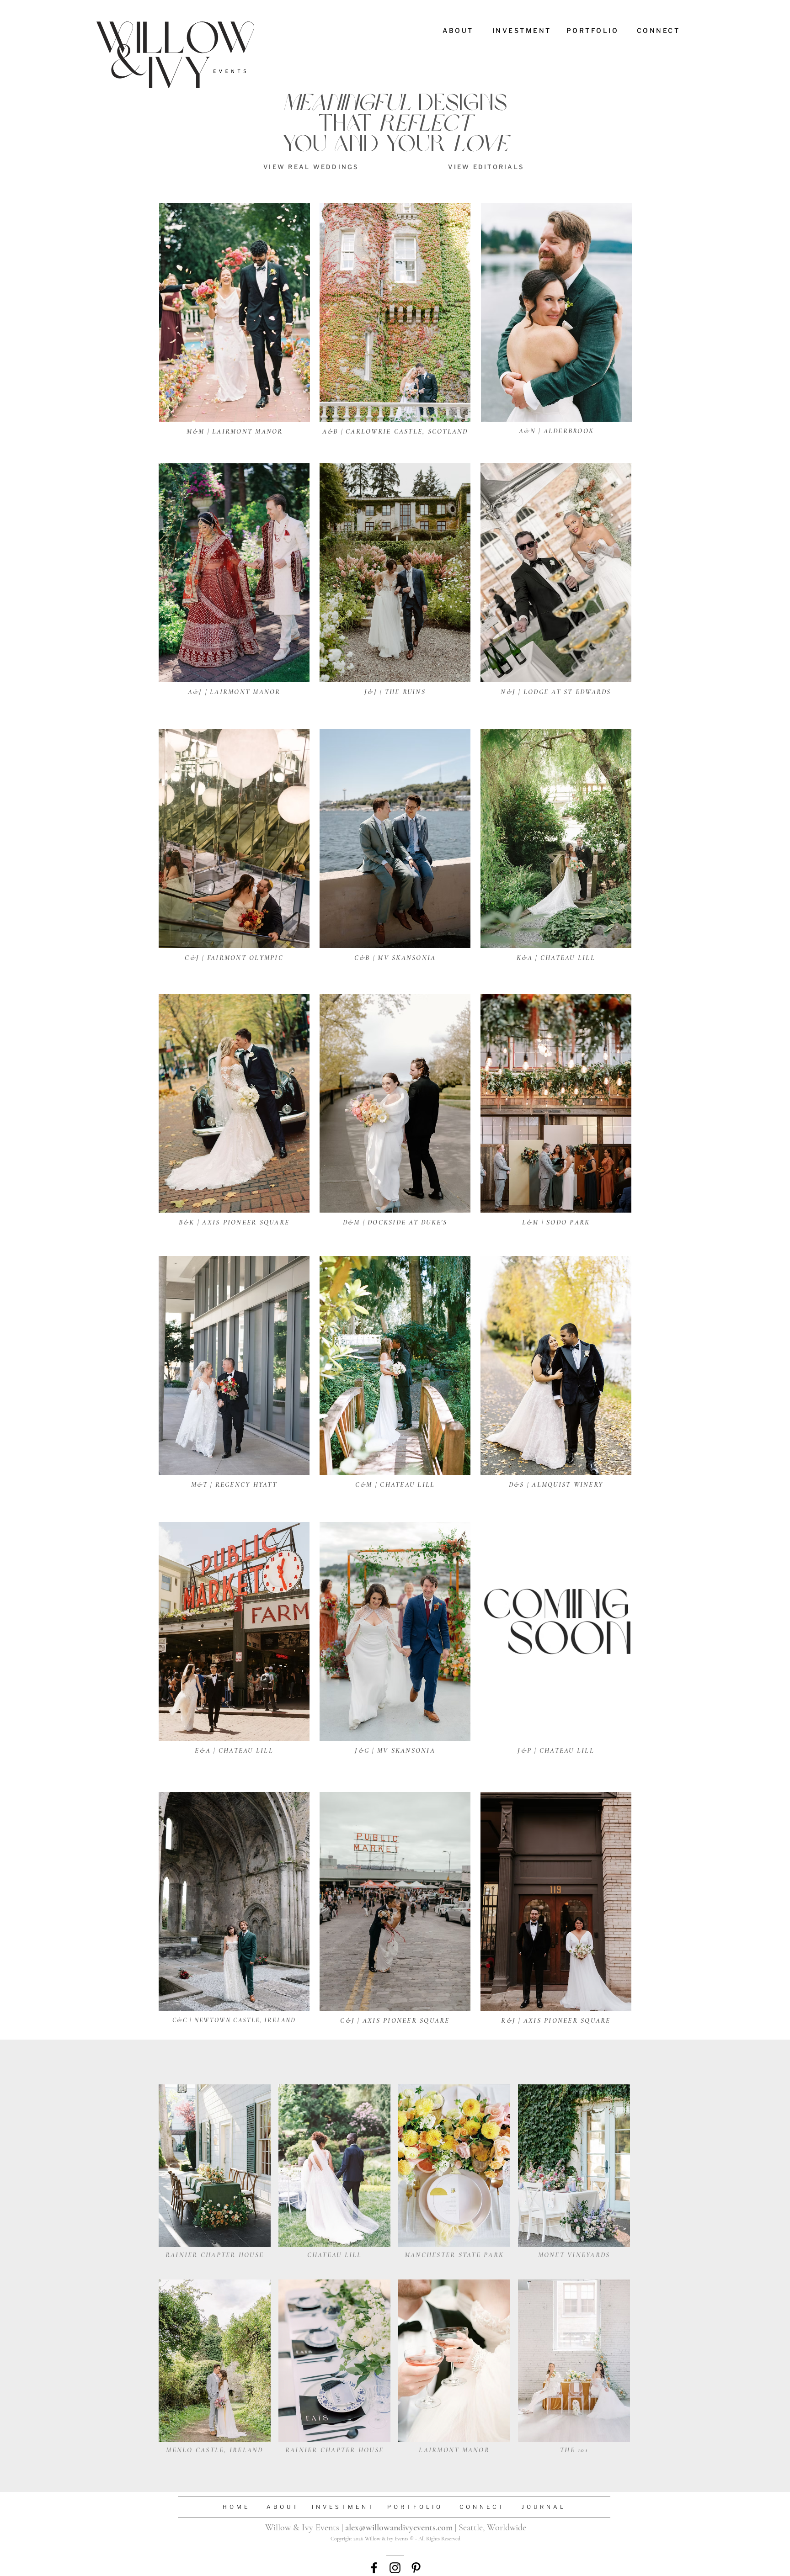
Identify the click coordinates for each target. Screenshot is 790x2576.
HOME (236, 2507)
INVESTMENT (343, 2507)
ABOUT (283, 2507)
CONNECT (482, 2507)
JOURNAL (542, 2507)
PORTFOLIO (415, 2507)
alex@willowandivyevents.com (399, 2528)
